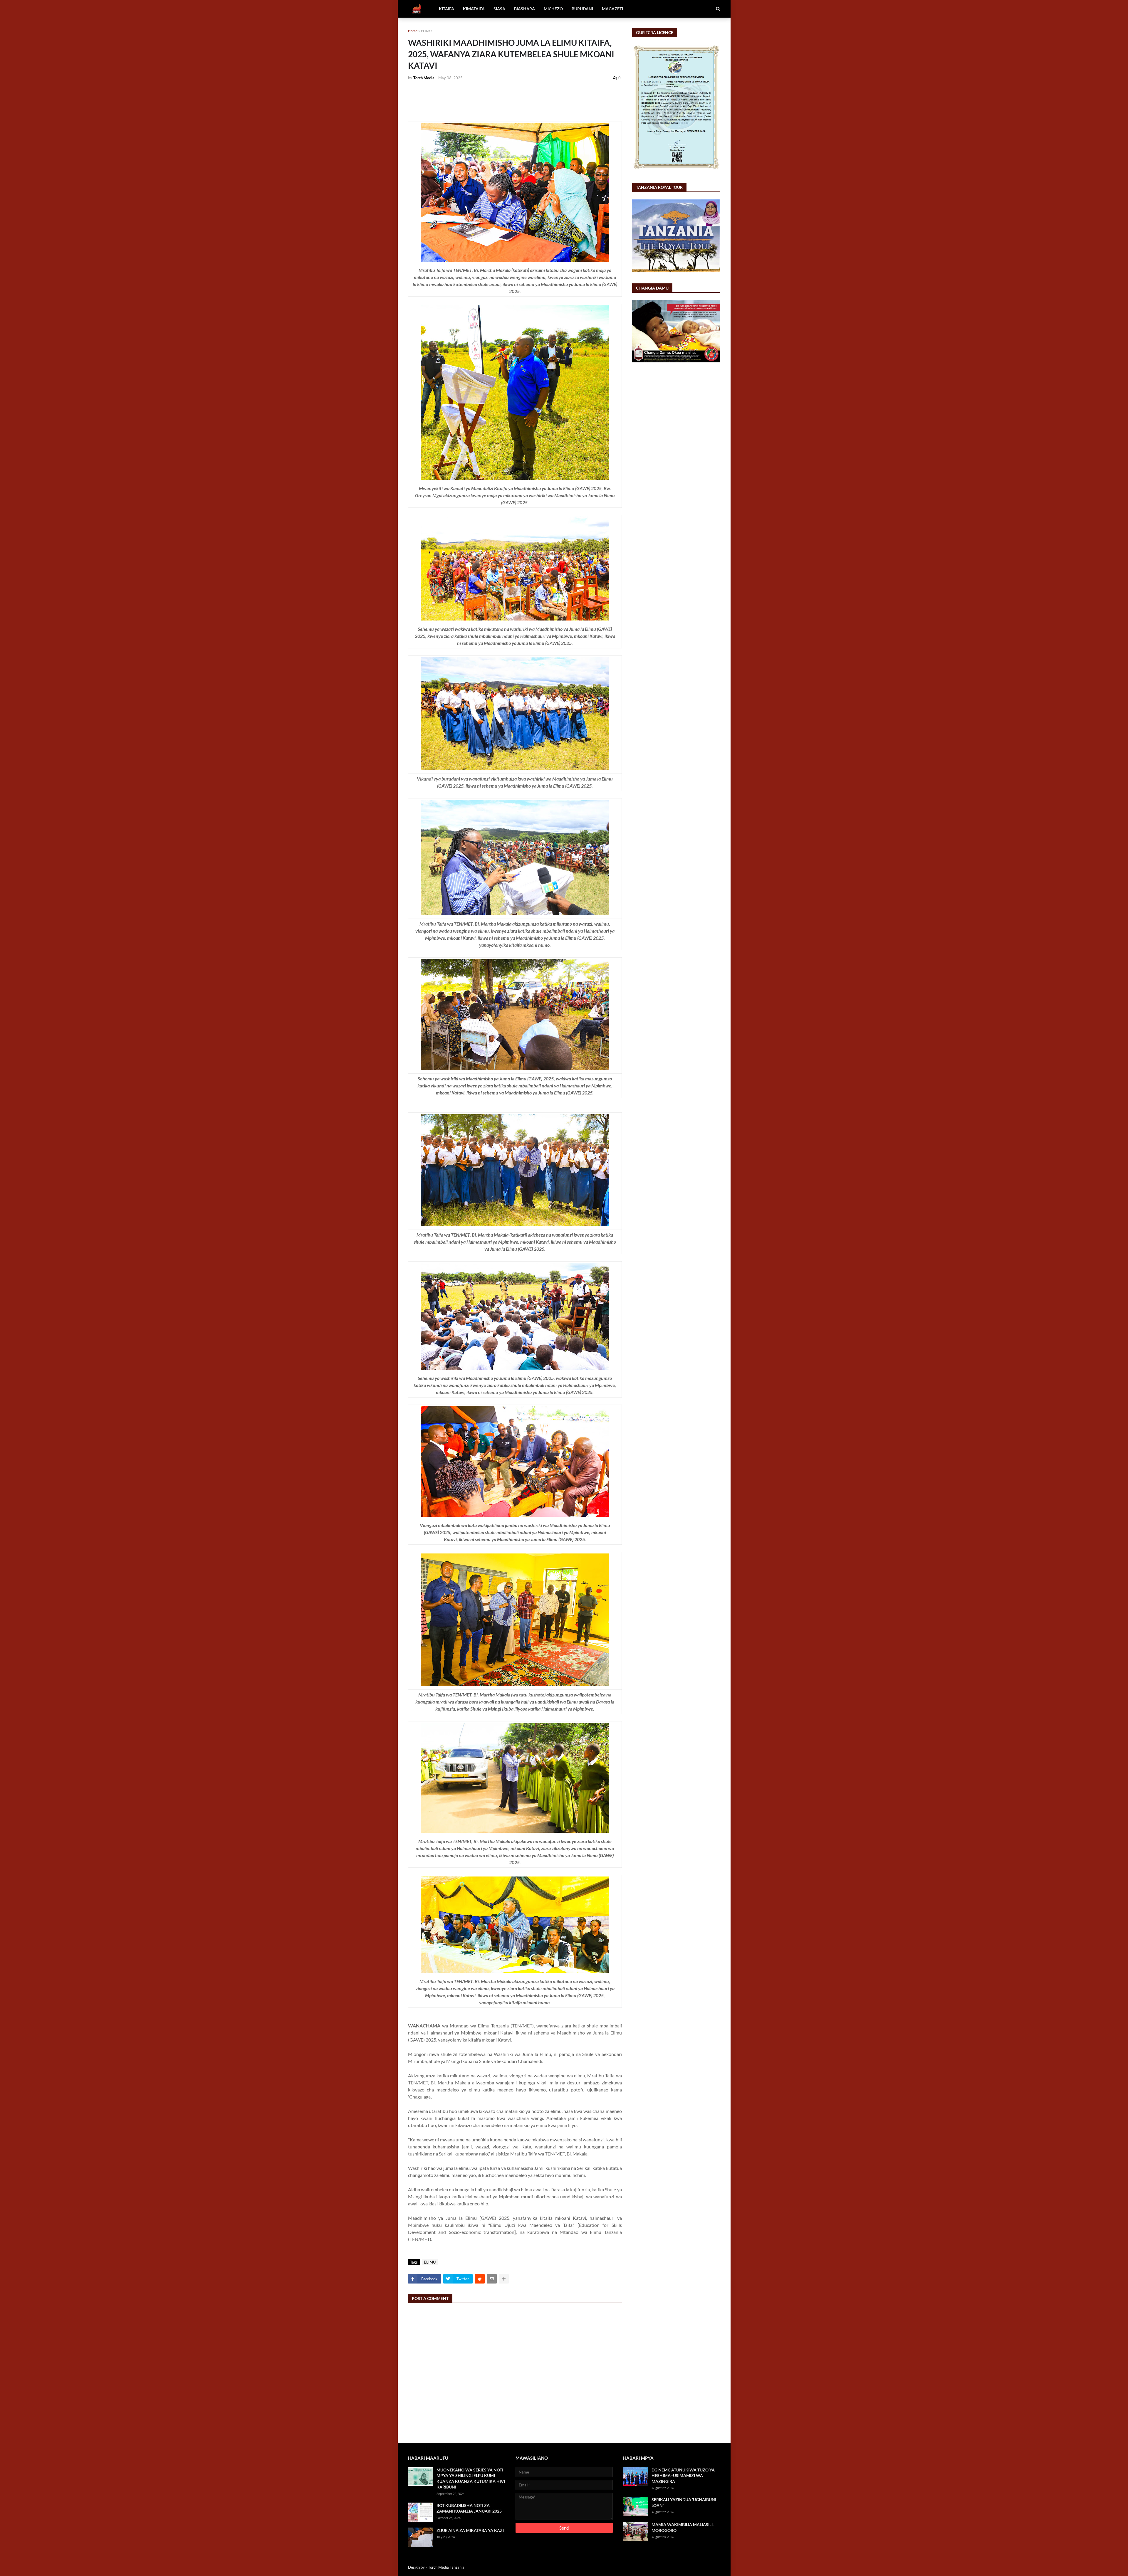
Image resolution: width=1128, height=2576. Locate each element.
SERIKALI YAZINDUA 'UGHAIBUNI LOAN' (684, 2502)
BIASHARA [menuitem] (524, 9)
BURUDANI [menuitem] (582, 9)
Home (413, 31)
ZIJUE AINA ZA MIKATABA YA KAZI (470, 2530)
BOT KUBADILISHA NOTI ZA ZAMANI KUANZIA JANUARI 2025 (469, 2508)
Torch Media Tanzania (446, 2567)
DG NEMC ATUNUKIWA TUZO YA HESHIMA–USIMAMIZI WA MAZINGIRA (683, 2476)
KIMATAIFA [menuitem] (474, 9)
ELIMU (426, 31)
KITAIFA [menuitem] (446, 9)
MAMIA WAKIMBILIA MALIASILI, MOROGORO (683, 2527)
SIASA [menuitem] (499, 9)
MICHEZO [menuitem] (553, 9)
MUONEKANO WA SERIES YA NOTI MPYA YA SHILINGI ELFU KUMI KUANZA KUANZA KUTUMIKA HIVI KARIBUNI (471, 2479)
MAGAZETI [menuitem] (612, 9)
